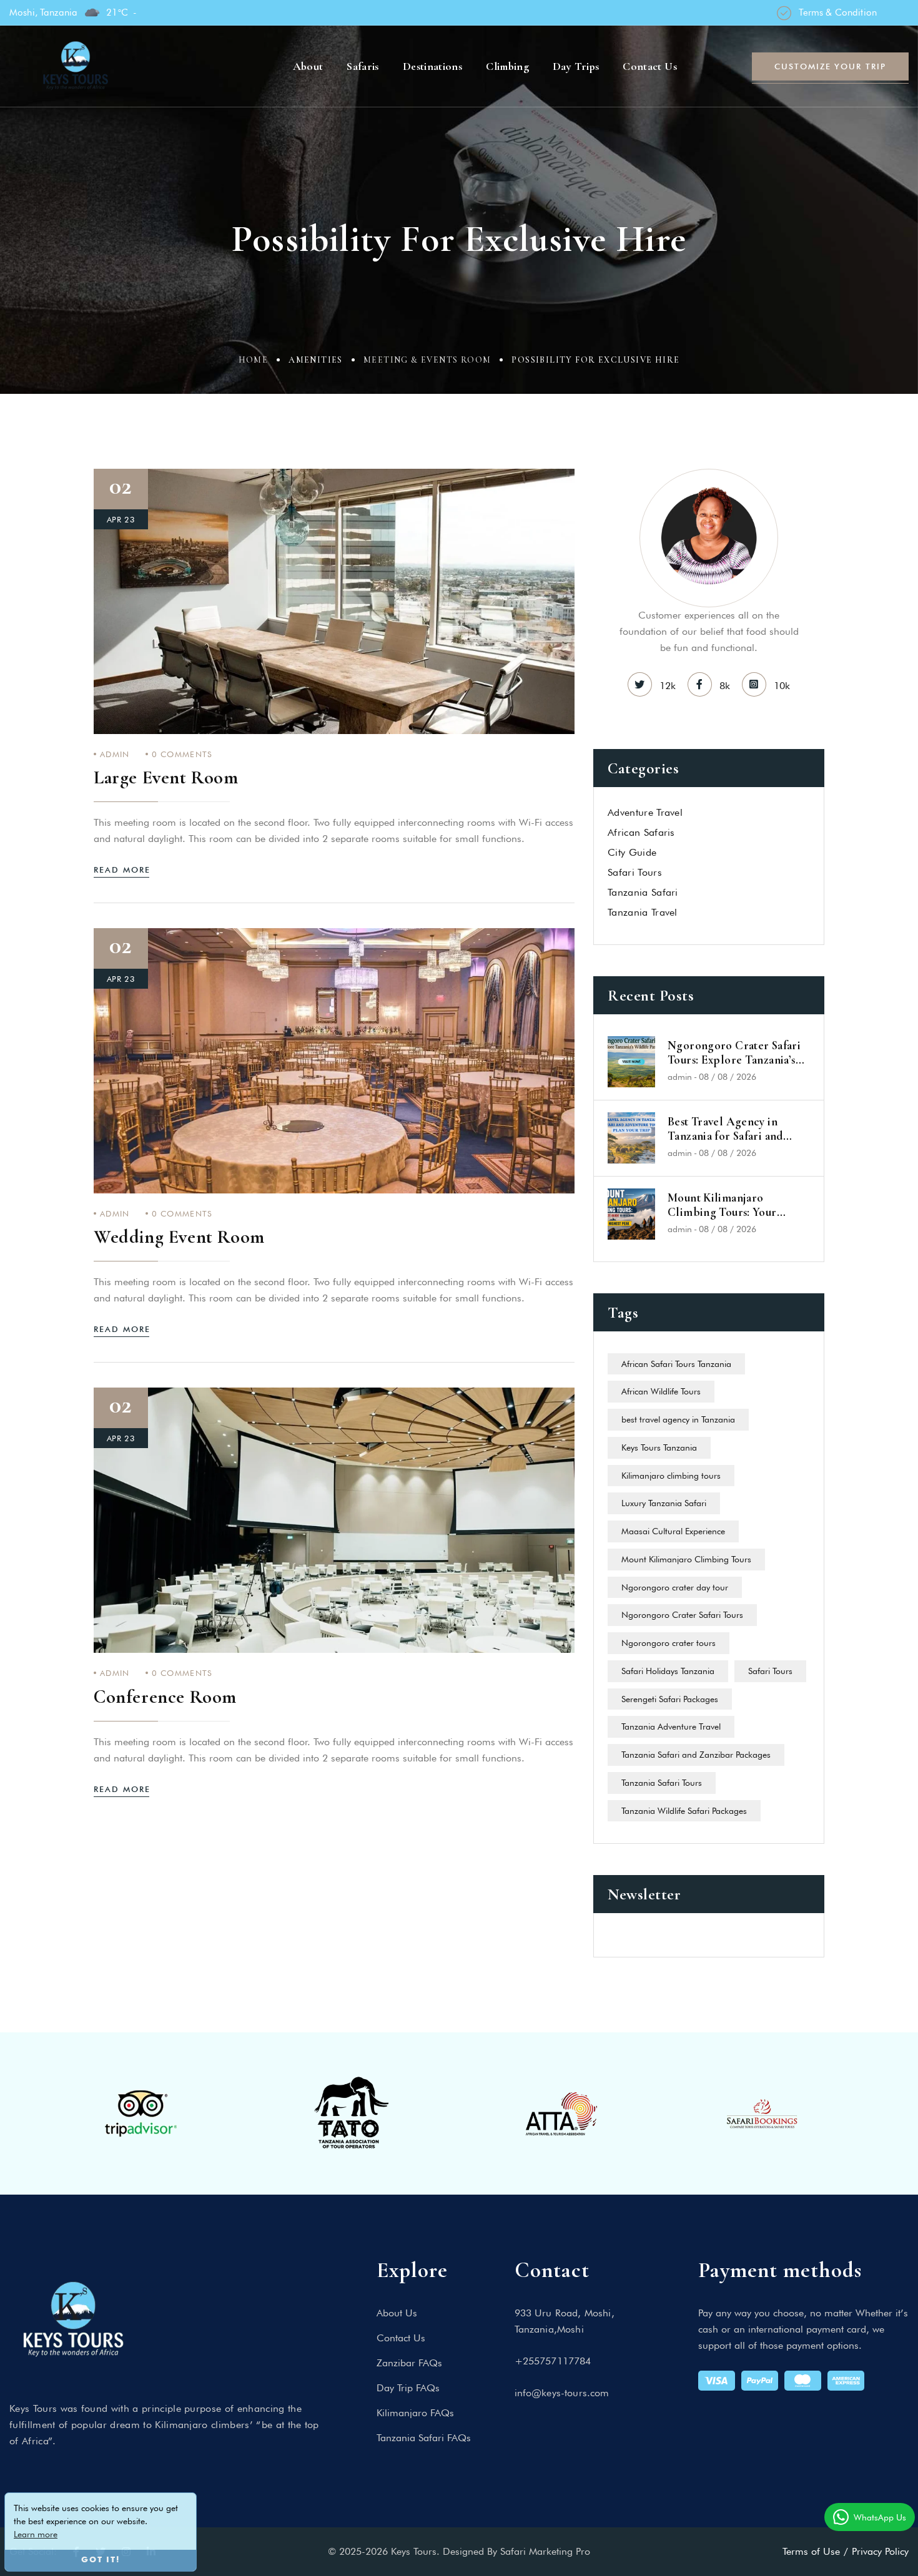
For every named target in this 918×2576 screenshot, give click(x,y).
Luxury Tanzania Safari (664, 1503)
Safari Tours (770, 1671)
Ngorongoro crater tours (669, 1643)
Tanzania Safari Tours (662, 1783)
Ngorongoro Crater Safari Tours (682, 1615)
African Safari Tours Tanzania (676, 1364)
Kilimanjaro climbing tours (671, 1476)
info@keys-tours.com (562, 2393)
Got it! (101, 2560)
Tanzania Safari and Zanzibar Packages (696, 1755)
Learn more (36, 2534)
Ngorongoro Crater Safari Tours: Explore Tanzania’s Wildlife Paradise (734, 1053)
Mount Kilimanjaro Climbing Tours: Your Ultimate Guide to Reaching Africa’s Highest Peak (738, 1205)
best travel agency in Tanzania (678, 1419)
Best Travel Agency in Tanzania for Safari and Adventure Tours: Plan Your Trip (738, 1129)
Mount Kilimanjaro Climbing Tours (686, 1559)
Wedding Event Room (179, 1237)
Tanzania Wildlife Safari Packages (684, 1811)
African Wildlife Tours (661, 1391)
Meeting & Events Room (427, 360)
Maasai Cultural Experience (673, 1531)
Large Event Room (166, 777)
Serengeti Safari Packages (670, 1699)
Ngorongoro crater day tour (675, 1587)
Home (254, 360)
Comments (182, 754)
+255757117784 (553, 2361)
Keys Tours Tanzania (659, 1447)
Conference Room (165, 1697)
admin (115, 754)
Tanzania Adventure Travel (671, 1726)
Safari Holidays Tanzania (668, 1671)
